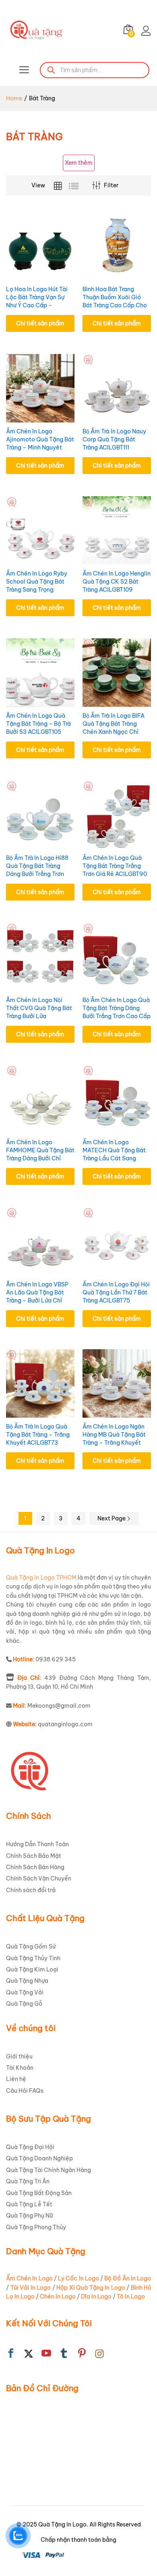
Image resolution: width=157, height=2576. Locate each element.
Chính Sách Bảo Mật (34, 1856)
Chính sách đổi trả (31, 1890)
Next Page (112, 1518)
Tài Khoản (20, 2068)
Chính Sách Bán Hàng (35, 1867)
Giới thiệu (19, 2056)
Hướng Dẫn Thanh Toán (37, 1844)
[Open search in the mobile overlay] (95, 70)
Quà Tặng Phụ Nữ (29, 2216)
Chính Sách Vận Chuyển (39, 1878)
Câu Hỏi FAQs (25, 2091)
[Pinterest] (82, 2354)
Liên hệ (16, 2079)
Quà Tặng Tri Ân (28, 2181)
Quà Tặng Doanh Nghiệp (39, 2158)
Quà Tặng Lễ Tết (29, 2204)
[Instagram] (99, 2354)
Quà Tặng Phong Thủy (36, 2227)
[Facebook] (11, 2354)
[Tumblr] (64, 2354)
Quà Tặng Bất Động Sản (39, 2193)
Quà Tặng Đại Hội (30, 2147)
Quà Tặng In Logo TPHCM (41, 1578)
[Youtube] (46, 2354)
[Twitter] (29, 2354)
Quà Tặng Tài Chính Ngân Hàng (49, 2170)
